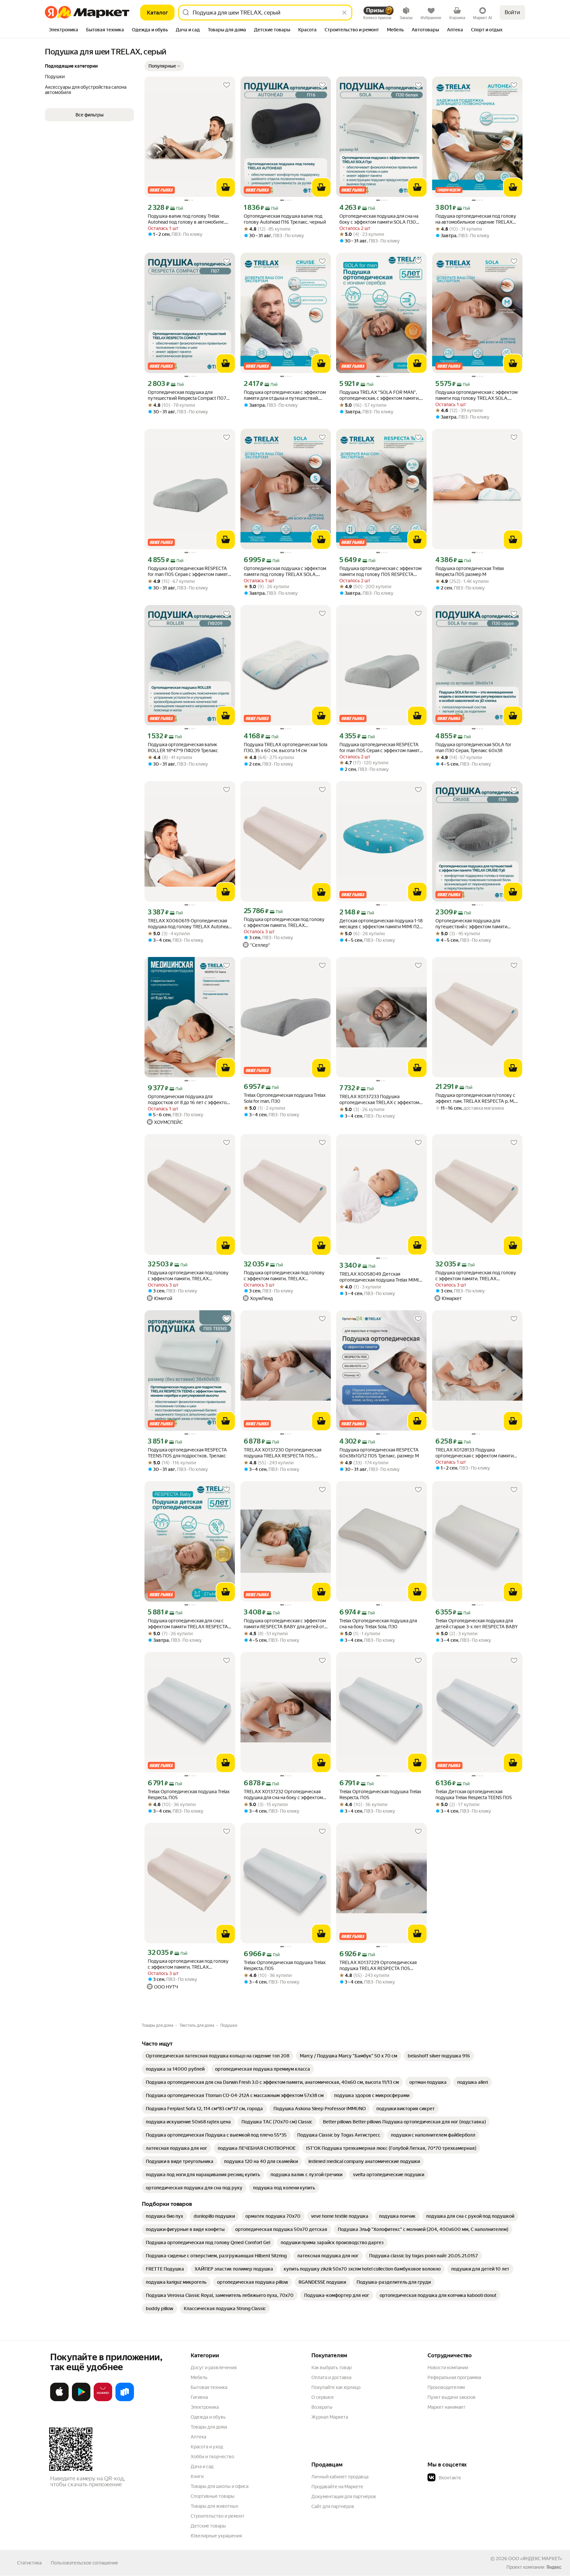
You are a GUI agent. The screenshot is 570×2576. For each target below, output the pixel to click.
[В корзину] (226, 187)
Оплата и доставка (331, 2377)
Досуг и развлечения (214, 2368)
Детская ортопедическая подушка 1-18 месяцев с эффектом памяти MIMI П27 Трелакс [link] (381, 924)
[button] (164, 66)
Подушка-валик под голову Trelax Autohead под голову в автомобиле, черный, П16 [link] (186, 219)
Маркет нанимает (446, 2407)
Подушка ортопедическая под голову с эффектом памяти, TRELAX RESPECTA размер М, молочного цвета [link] (285, 922)
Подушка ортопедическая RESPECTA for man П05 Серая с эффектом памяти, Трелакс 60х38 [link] (190, 572)
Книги (197, 2476)
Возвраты (322, 2407)
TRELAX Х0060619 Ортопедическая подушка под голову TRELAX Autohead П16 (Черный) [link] (189, 924)
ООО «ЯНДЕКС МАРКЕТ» (535, 2559)
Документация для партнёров (344, 2496)
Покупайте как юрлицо (336, 2387)
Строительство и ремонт (218, 2516)
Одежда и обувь (208, 2417)
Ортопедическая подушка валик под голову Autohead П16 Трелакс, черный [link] (285, 219)
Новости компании (448, 2368)
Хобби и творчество (212, 2457)
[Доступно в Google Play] (81, 2400)
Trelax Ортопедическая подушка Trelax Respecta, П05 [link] (189, 1795)
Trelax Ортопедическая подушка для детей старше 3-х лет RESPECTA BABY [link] (477, 1624)
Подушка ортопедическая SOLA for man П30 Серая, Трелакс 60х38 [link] (473, 747)
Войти (512, 12)
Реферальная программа (454, 2377)
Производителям (446, 2387)
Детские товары (208, 2526)
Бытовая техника (209, 2387)
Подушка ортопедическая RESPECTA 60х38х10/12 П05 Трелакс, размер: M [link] (379, 1453)
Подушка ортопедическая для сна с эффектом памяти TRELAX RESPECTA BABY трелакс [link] (188, 1624)
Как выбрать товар (332, 2368)
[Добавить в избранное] (227, 85)
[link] (218, 2056)
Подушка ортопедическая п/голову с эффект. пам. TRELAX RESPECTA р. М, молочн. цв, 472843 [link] (475, 1098)
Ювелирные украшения (216, 2536)
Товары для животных (214, 2506)
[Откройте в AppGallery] (103, 2400)
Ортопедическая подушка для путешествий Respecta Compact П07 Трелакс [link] (187, 395)
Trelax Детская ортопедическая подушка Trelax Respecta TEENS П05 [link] (474, 1795)
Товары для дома (209, 2427)
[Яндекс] (554, 2567)
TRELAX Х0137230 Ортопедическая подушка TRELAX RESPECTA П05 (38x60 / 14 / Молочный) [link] (283, 1453)
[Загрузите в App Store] (59, 2400)
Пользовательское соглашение (84, 2563)
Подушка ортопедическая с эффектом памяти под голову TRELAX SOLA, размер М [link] (476, 395)
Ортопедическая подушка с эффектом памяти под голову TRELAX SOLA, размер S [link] (285, 572)
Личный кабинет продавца (340, 2477)
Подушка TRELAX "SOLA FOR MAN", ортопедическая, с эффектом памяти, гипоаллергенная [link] (380, 395)
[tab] (63, 30)
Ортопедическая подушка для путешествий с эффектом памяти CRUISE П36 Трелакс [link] (471, 924)
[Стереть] (344, 13)
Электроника (205, 2407)
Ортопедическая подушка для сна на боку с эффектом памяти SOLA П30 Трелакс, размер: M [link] (379, 219)
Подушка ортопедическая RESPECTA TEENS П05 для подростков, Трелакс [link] (187, 1453)
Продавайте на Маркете (337, 2487)
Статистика (29, 2563)
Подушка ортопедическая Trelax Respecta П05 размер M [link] (470, 571)
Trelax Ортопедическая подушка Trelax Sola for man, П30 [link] (285, 1098)
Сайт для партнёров (333, 2506)
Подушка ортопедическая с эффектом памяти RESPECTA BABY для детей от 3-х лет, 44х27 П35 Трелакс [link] (285, 1624)
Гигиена (199, 2397)
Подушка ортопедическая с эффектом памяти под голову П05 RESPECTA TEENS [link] (380, 572)
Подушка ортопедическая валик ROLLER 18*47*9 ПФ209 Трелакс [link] (183, 747)
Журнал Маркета (330, 2417)
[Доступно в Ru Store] (125, 2400)
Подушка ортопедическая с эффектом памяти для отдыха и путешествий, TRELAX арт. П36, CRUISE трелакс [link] (285, 395)
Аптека (198, 2437)
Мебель (199, 2377)
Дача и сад (202, 2466)
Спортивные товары (213, 2496)
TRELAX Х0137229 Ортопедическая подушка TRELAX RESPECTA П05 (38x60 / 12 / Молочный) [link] (378, 1966)
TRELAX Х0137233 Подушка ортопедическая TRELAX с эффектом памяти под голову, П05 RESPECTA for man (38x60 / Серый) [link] (380, 1100)
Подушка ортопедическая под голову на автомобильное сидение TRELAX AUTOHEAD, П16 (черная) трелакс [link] (476, 219)
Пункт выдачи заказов (452, 2397)
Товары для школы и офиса (220, 2486)
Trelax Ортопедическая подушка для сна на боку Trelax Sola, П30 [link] (378, 1624)
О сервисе (323, 2397)
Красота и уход (207, 2447)
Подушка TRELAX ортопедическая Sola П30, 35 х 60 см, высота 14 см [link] (285, 747)
